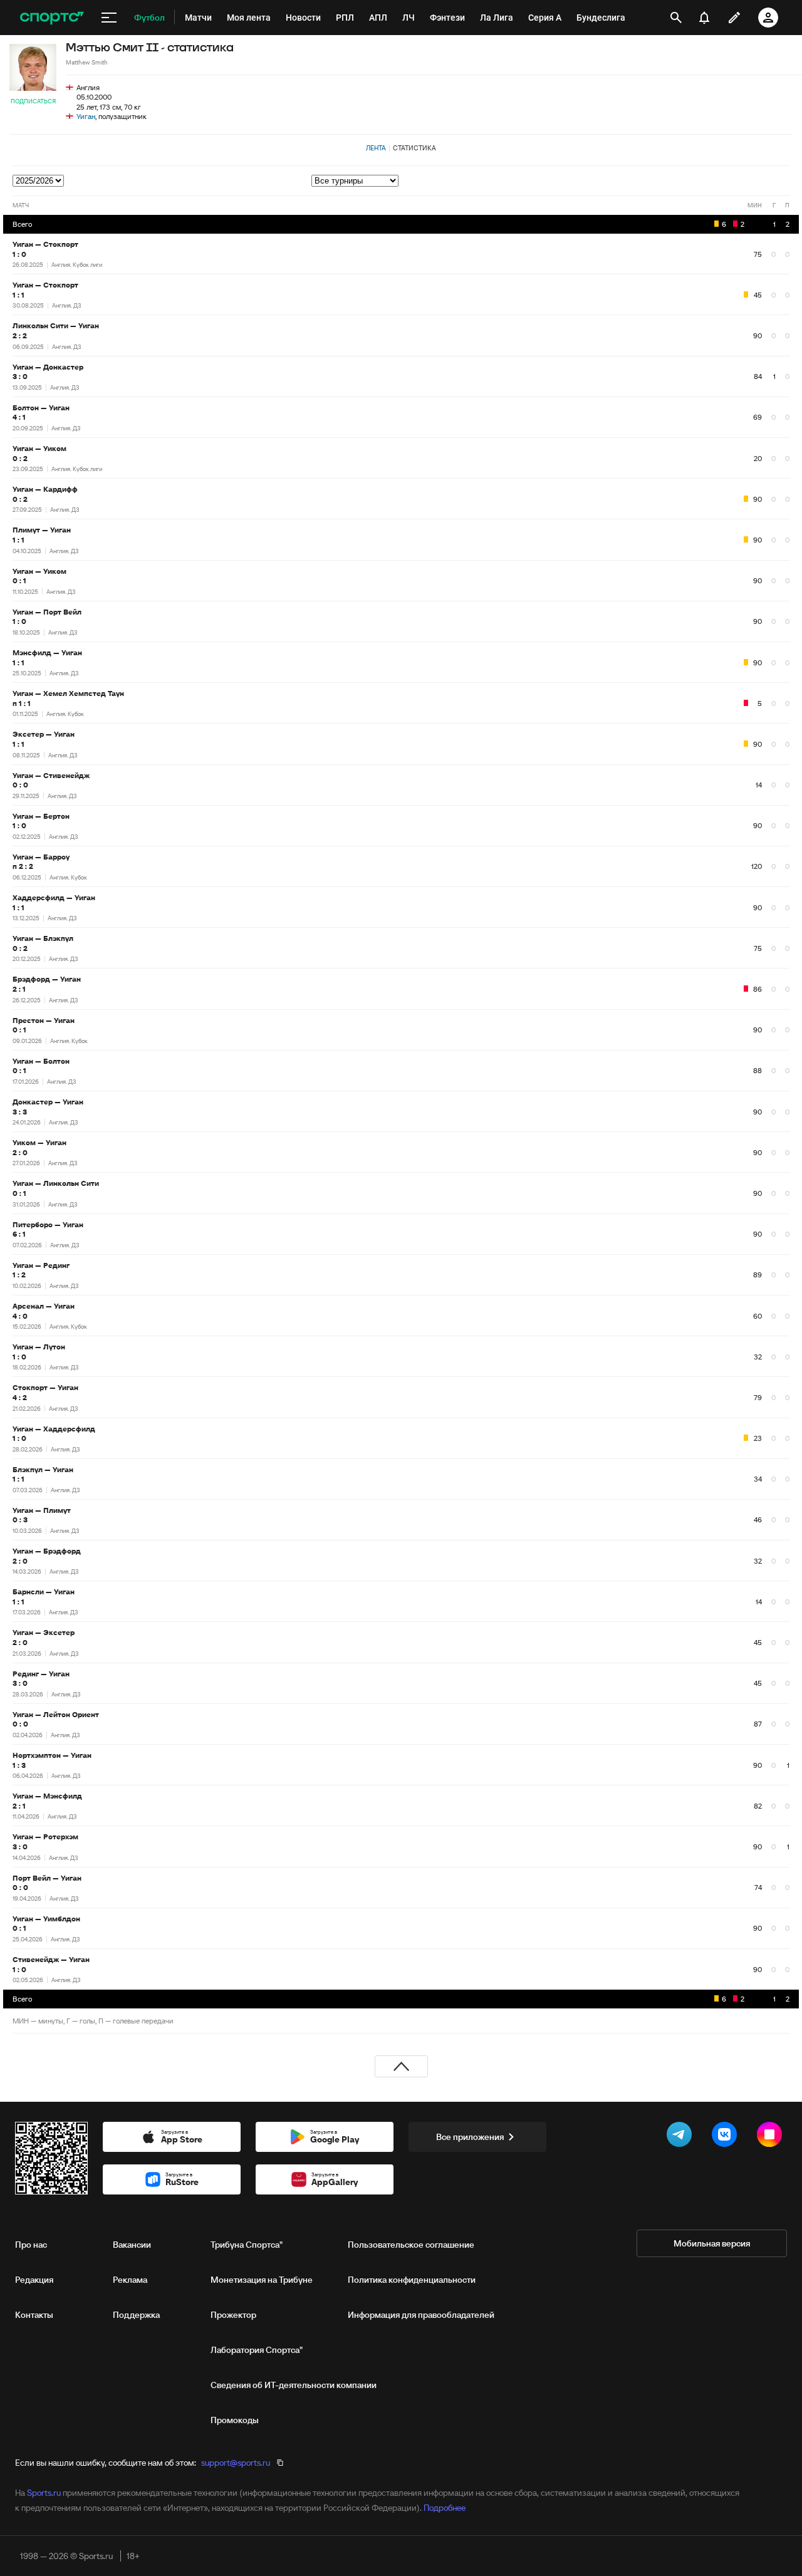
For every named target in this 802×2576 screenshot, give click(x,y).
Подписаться (33, 101)
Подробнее (445, 2508)
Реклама (130, 2280)
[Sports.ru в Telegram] (682, 2137)
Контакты (34, 2315)
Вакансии (132, 2245)
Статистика (414, 148)
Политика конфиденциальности (412, 2280)
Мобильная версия (712, 2243)
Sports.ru (44, 2493)
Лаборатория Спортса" (257, 2350)
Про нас (31, 2245)
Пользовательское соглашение (411, 2245)
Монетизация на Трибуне (262, 2280)
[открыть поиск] (676, 18)
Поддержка (136, 2315)
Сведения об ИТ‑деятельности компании (294, 2385)
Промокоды (235, 2420)
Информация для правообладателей (421, 2315)
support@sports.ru (236, 2463)
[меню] (109, 18)
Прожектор (233, 2315)
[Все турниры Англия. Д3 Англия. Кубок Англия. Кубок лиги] (550, 181)
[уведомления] (704, 18)
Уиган (86, 116)
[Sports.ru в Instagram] (772, 2137)
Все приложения (470, 2137)
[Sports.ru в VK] (727, 2137)
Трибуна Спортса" (247, 2245)
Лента (376, 148)
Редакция (34, 2280)
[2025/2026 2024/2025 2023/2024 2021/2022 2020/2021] (39, 180)
